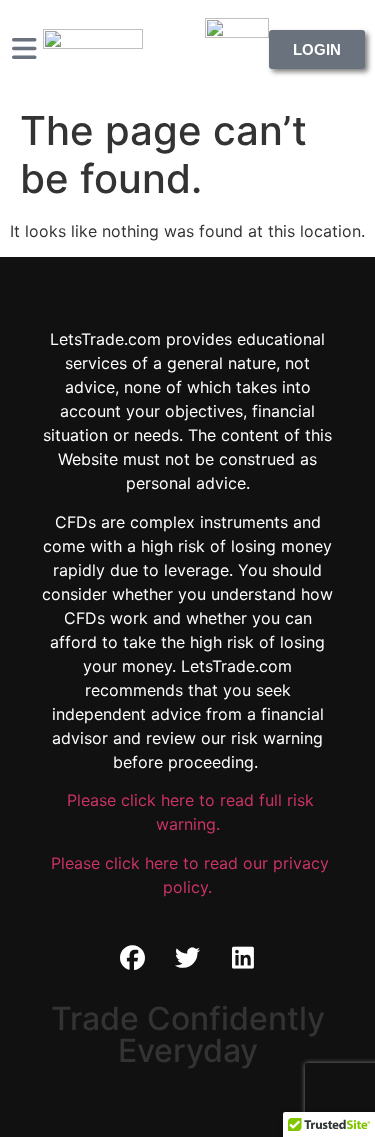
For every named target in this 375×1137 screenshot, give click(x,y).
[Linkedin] (243, 958)
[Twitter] (188, 958)
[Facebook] (133, 958)
